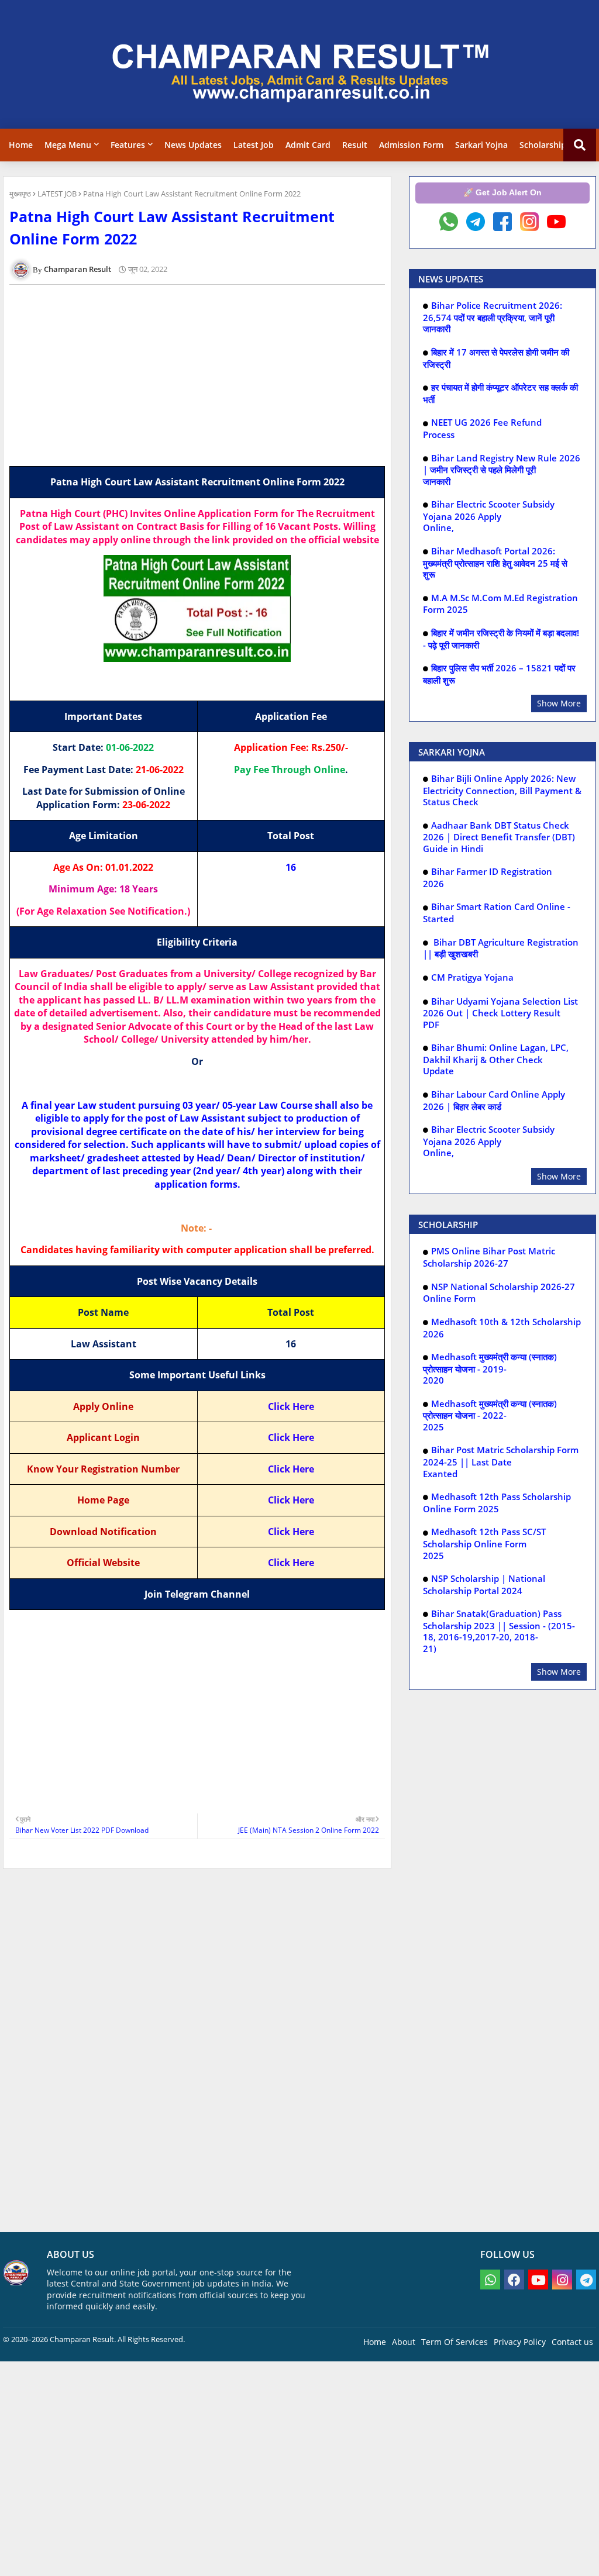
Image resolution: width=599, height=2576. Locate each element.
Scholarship (543, 145)
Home (21, 145)
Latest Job (254, 145)
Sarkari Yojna (481, 145)
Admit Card (308, 145)
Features (128, 145)
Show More (559, 703)
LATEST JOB (57, 194)
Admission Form (411, 145)
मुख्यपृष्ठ (20, 194)
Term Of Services (455, 2342)
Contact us (572, 2342)
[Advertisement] (204, 375)
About (404, 2342)
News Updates (193, 145)
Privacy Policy (520, 2342)
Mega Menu (68, 145)
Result (355, 145)
